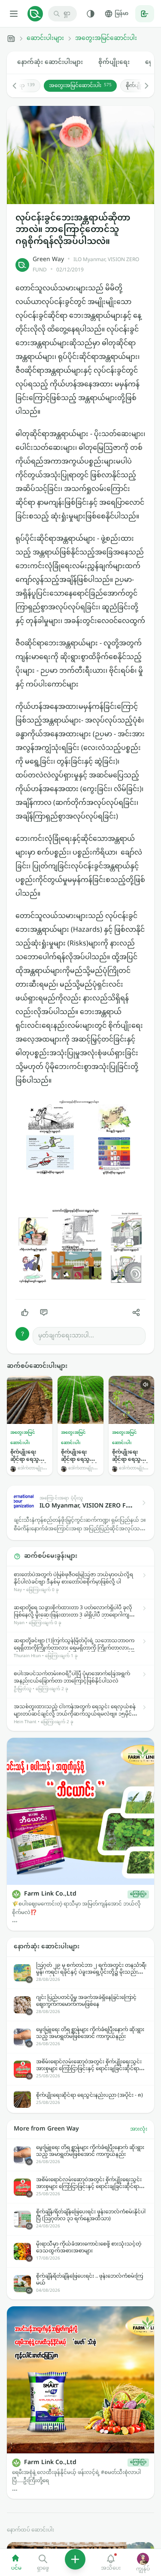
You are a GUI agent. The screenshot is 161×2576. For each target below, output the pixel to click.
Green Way (48, 260)
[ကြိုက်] (25, 1312)
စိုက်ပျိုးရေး (114, 62)
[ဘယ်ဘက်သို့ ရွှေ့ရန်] (19, 86)
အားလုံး (139, 2129)
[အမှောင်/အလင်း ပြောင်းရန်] (91, 14)
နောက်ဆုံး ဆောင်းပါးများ (50, 62)
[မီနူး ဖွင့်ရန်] (14, 14)
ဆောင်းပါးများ (45, 39)
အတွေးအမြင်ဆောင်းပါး (106, 39)
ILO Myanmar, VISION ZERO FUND (86, 265)
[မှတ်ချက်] (44, 1312)
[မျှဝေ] (136, 1312)
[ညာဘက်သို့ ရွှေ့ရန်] (142, 86)
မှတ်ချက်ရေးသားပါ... (66, 1336)
